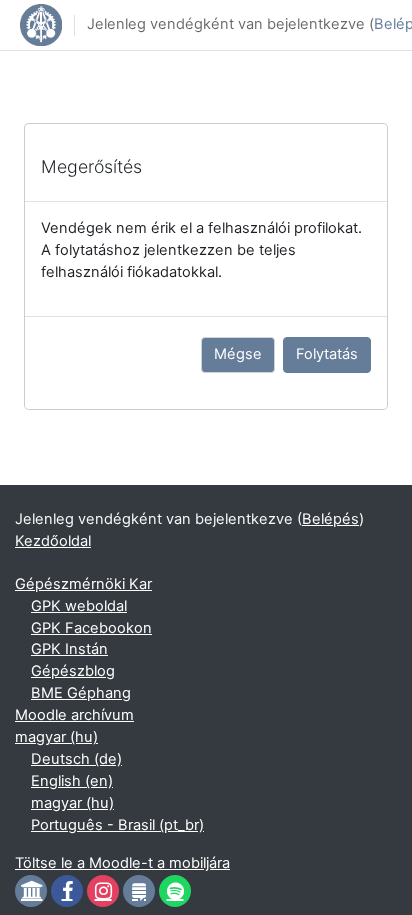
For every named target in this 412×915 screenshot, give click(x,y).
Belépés (330, 519)
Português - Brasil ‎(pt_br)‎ (117, 825)
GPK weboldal (79, 606)
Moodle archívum (74, 715)
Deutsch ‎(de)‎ (76, 759)
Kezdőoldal (53, 541)
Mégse (238, 354)
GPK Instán (69, 649)
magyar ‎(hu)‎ (56, 737)
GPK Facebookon (91, 628)
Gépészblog (73, 671)
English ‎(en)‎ (72, 781)
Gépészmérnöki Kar (83, 584)
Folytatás (327, 354)
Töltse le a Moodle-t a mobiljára (122, 863)
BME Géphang (81, 693)
